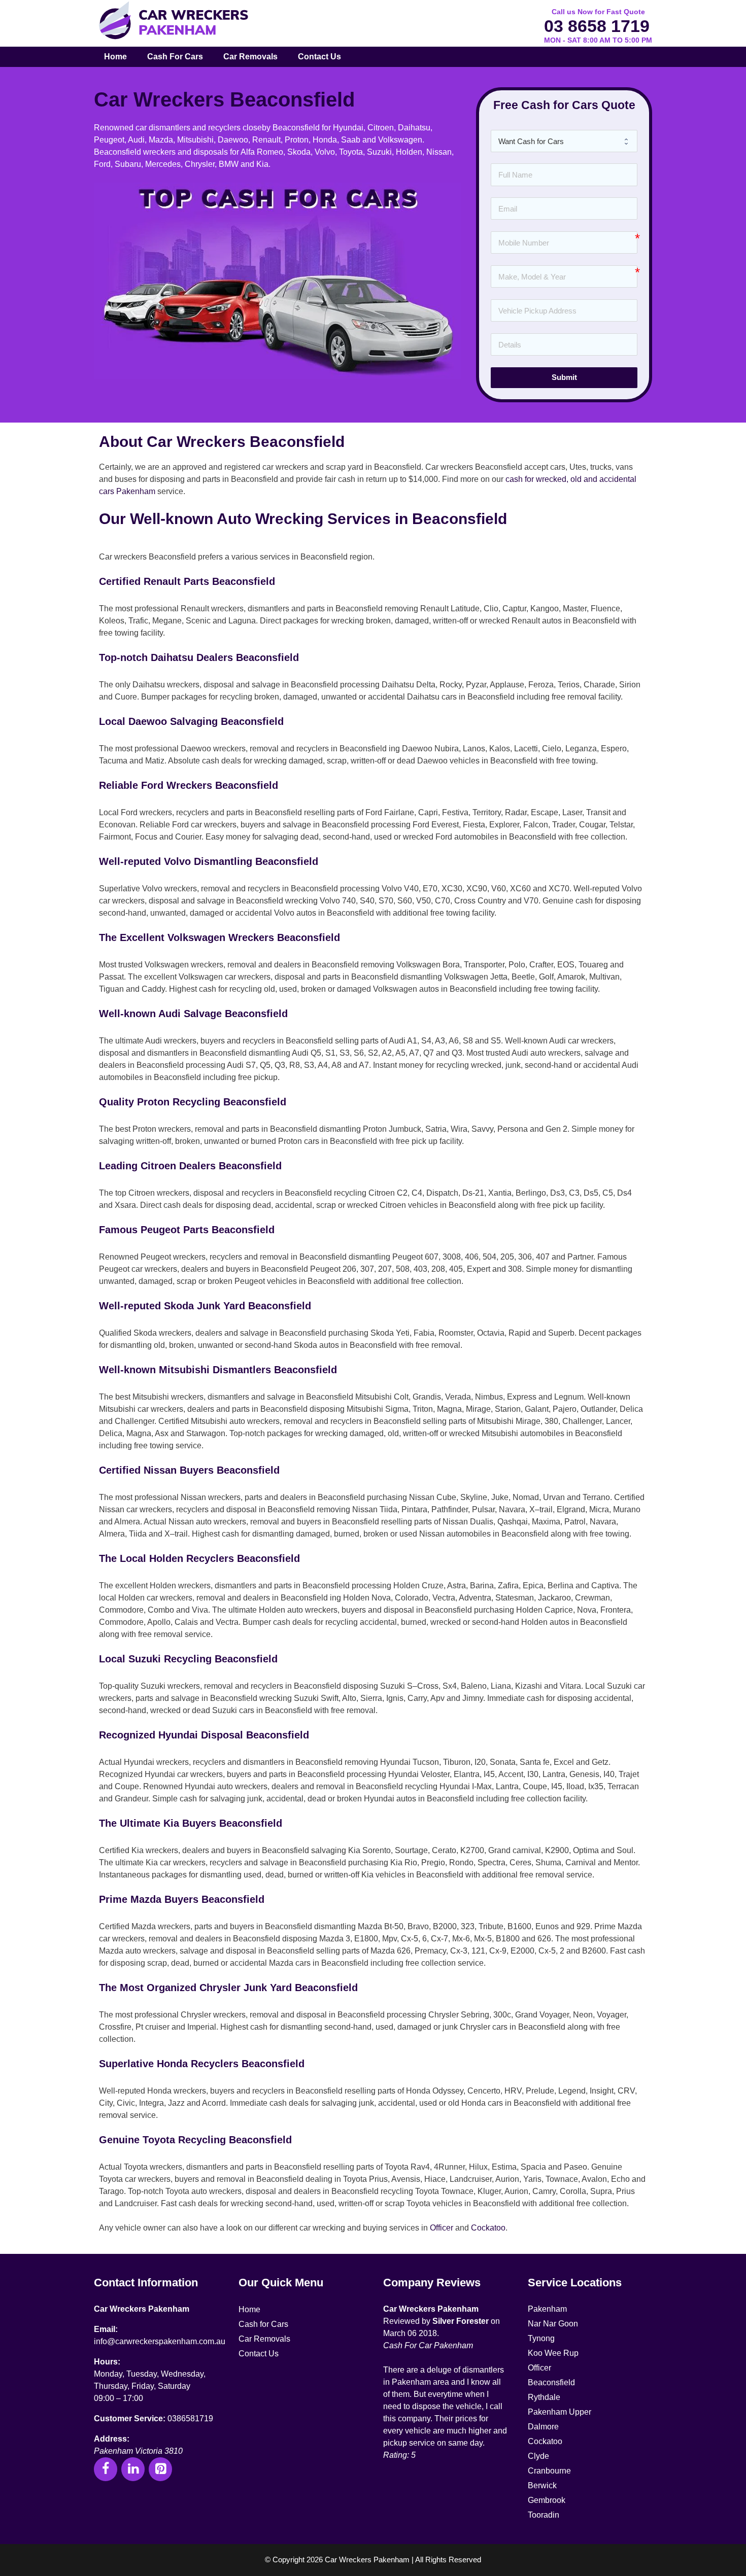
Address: (112, 2439)
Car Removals (250, 57)
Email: (106, 2329)
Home (115, 57)
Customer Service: (130, 2418)
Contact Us (319, 57)
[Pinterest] (160, 2469)
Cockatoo (488, 2228)
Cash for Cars (175, 57)
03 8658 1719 (597, 26)
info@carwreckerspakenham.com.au (160, 2341)
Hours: (107, 2362)
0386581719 (190, 2418)
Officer (442, 2228)
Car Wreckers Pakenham (142, 2309)
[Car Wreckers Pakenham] (173, 21)
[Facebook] (106, 2469)
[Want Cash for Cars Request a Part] (564, 141)
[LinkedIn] (133, 2469)
